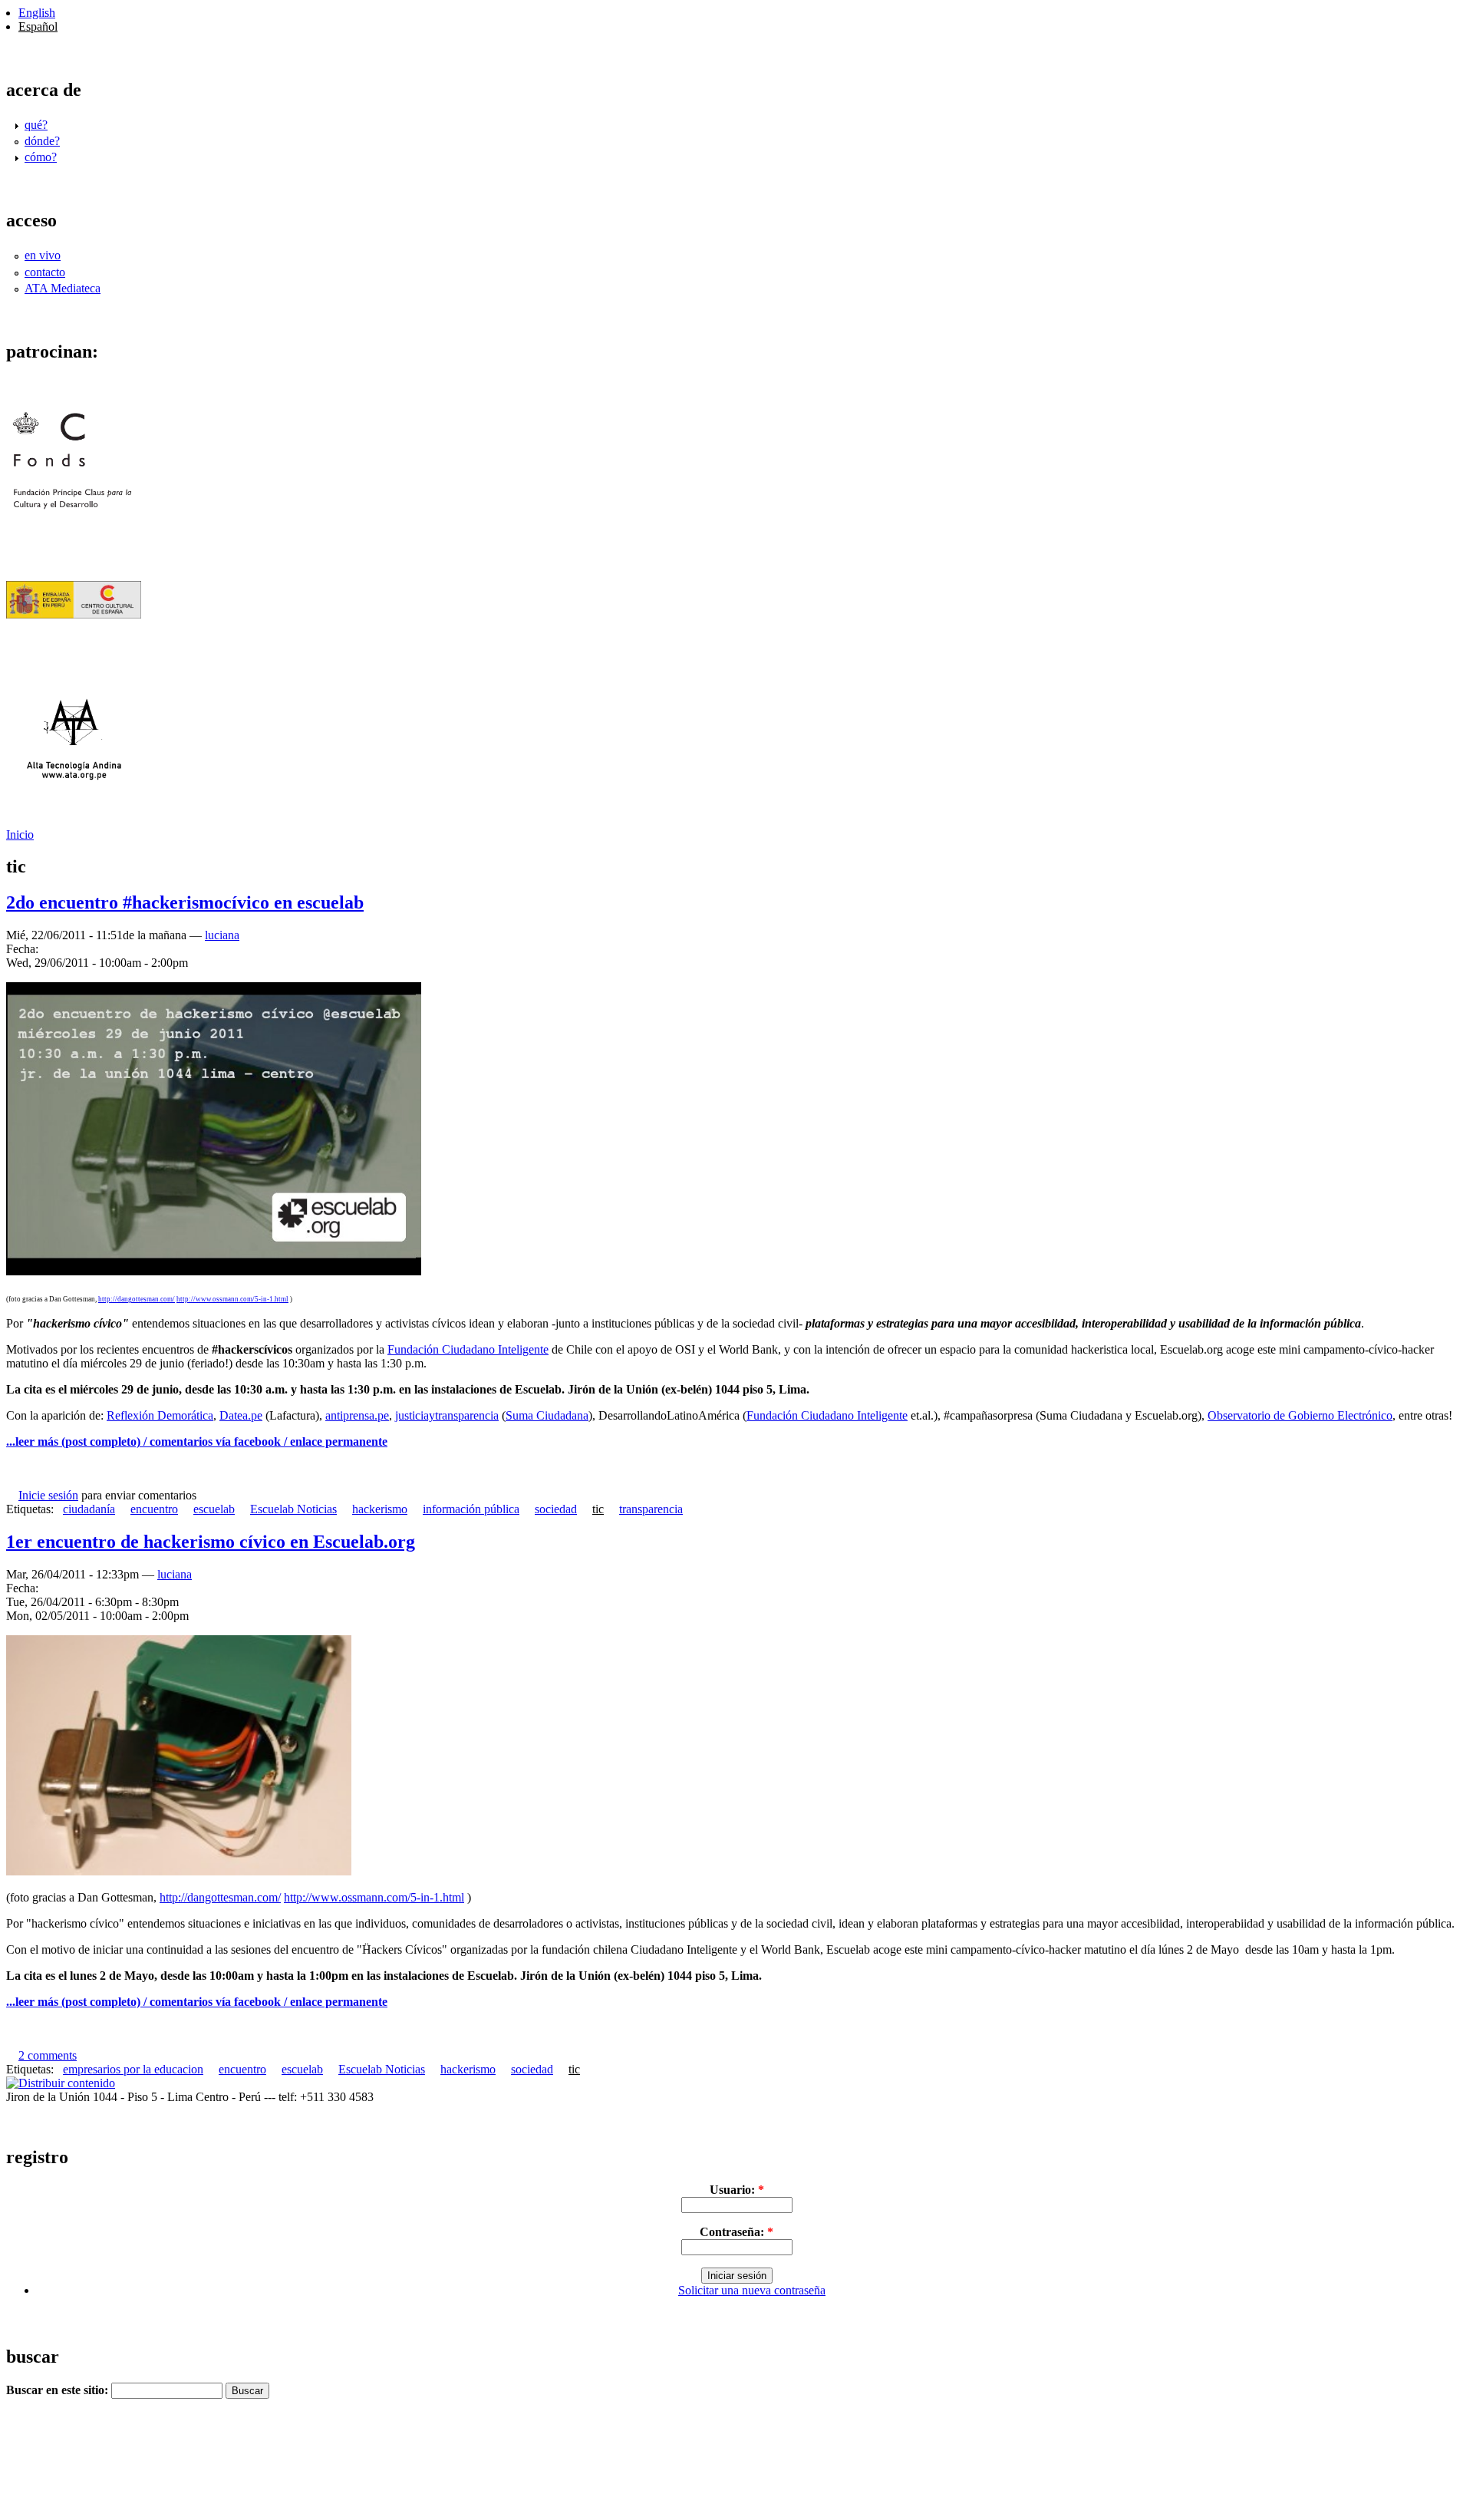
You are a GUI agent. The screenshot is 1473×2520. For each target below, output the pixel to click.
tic (598, 1509)
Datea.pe (241, 1415)
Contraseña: (736, 2232)
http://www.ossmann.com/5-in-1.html (232, 1299)
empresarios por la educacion (133, 2069)
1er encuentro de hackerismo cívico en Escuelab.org (211, 1542)
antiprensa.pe (357, 1415)
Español (38, 26)
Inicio (20, 835)
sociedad (556, 1509)
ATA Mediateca (63, 288)
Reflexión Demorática (160, 1415)
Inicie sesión (48, 1495)
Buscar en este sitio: (59, 2390)
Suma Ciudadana (547, 1415)
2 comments (48, 2055)
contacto (45, 272)
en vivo (43, 255)
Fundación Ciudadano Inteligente (468, 1349)
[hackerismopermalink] (179, 1871)
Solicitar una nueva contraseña (752, 2290)
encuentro (154, 1509)
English (37, 13)
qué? (36, 125)
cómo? (41, 157)
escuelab (214, 1509)
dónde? (42, 141)
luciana (222, 935)
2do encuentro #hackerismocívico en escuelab (185, 902)
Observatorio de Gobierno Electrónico (1300, 1415)
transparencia (651, 1509)
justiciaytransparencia (447, 1415)
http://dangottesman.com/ (137, 1299)
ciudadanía (89, 1509)
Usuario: (737, 2190)
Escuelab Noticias (293, 1509)
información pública (471, 1509)
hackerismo (380, 1509)
